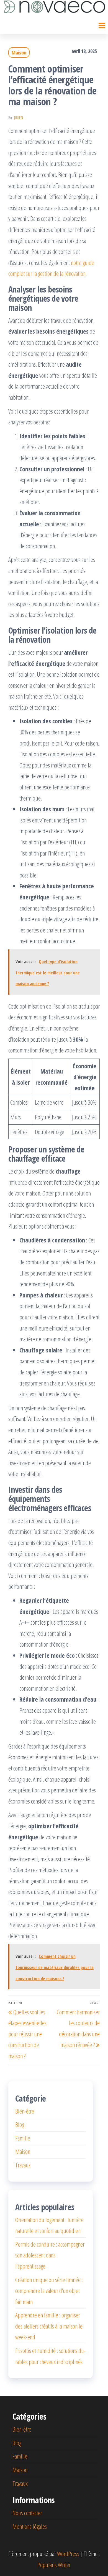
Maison (19, 52)
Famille (23, 2138)
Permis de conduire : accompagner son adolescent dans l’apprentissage (50, 2255)
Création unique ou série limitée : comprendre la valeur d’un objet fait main (49, 2291)
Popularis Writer (54, 2565)
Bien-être (25, 2111)
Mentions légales (30, 2526)
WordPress (68, 2554)
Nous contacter (27, 2513)
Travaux (23, 2165)
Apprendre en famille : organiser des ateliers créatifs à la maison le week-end (49, 2326)
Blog (20, 2124)
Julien (19, 118)
